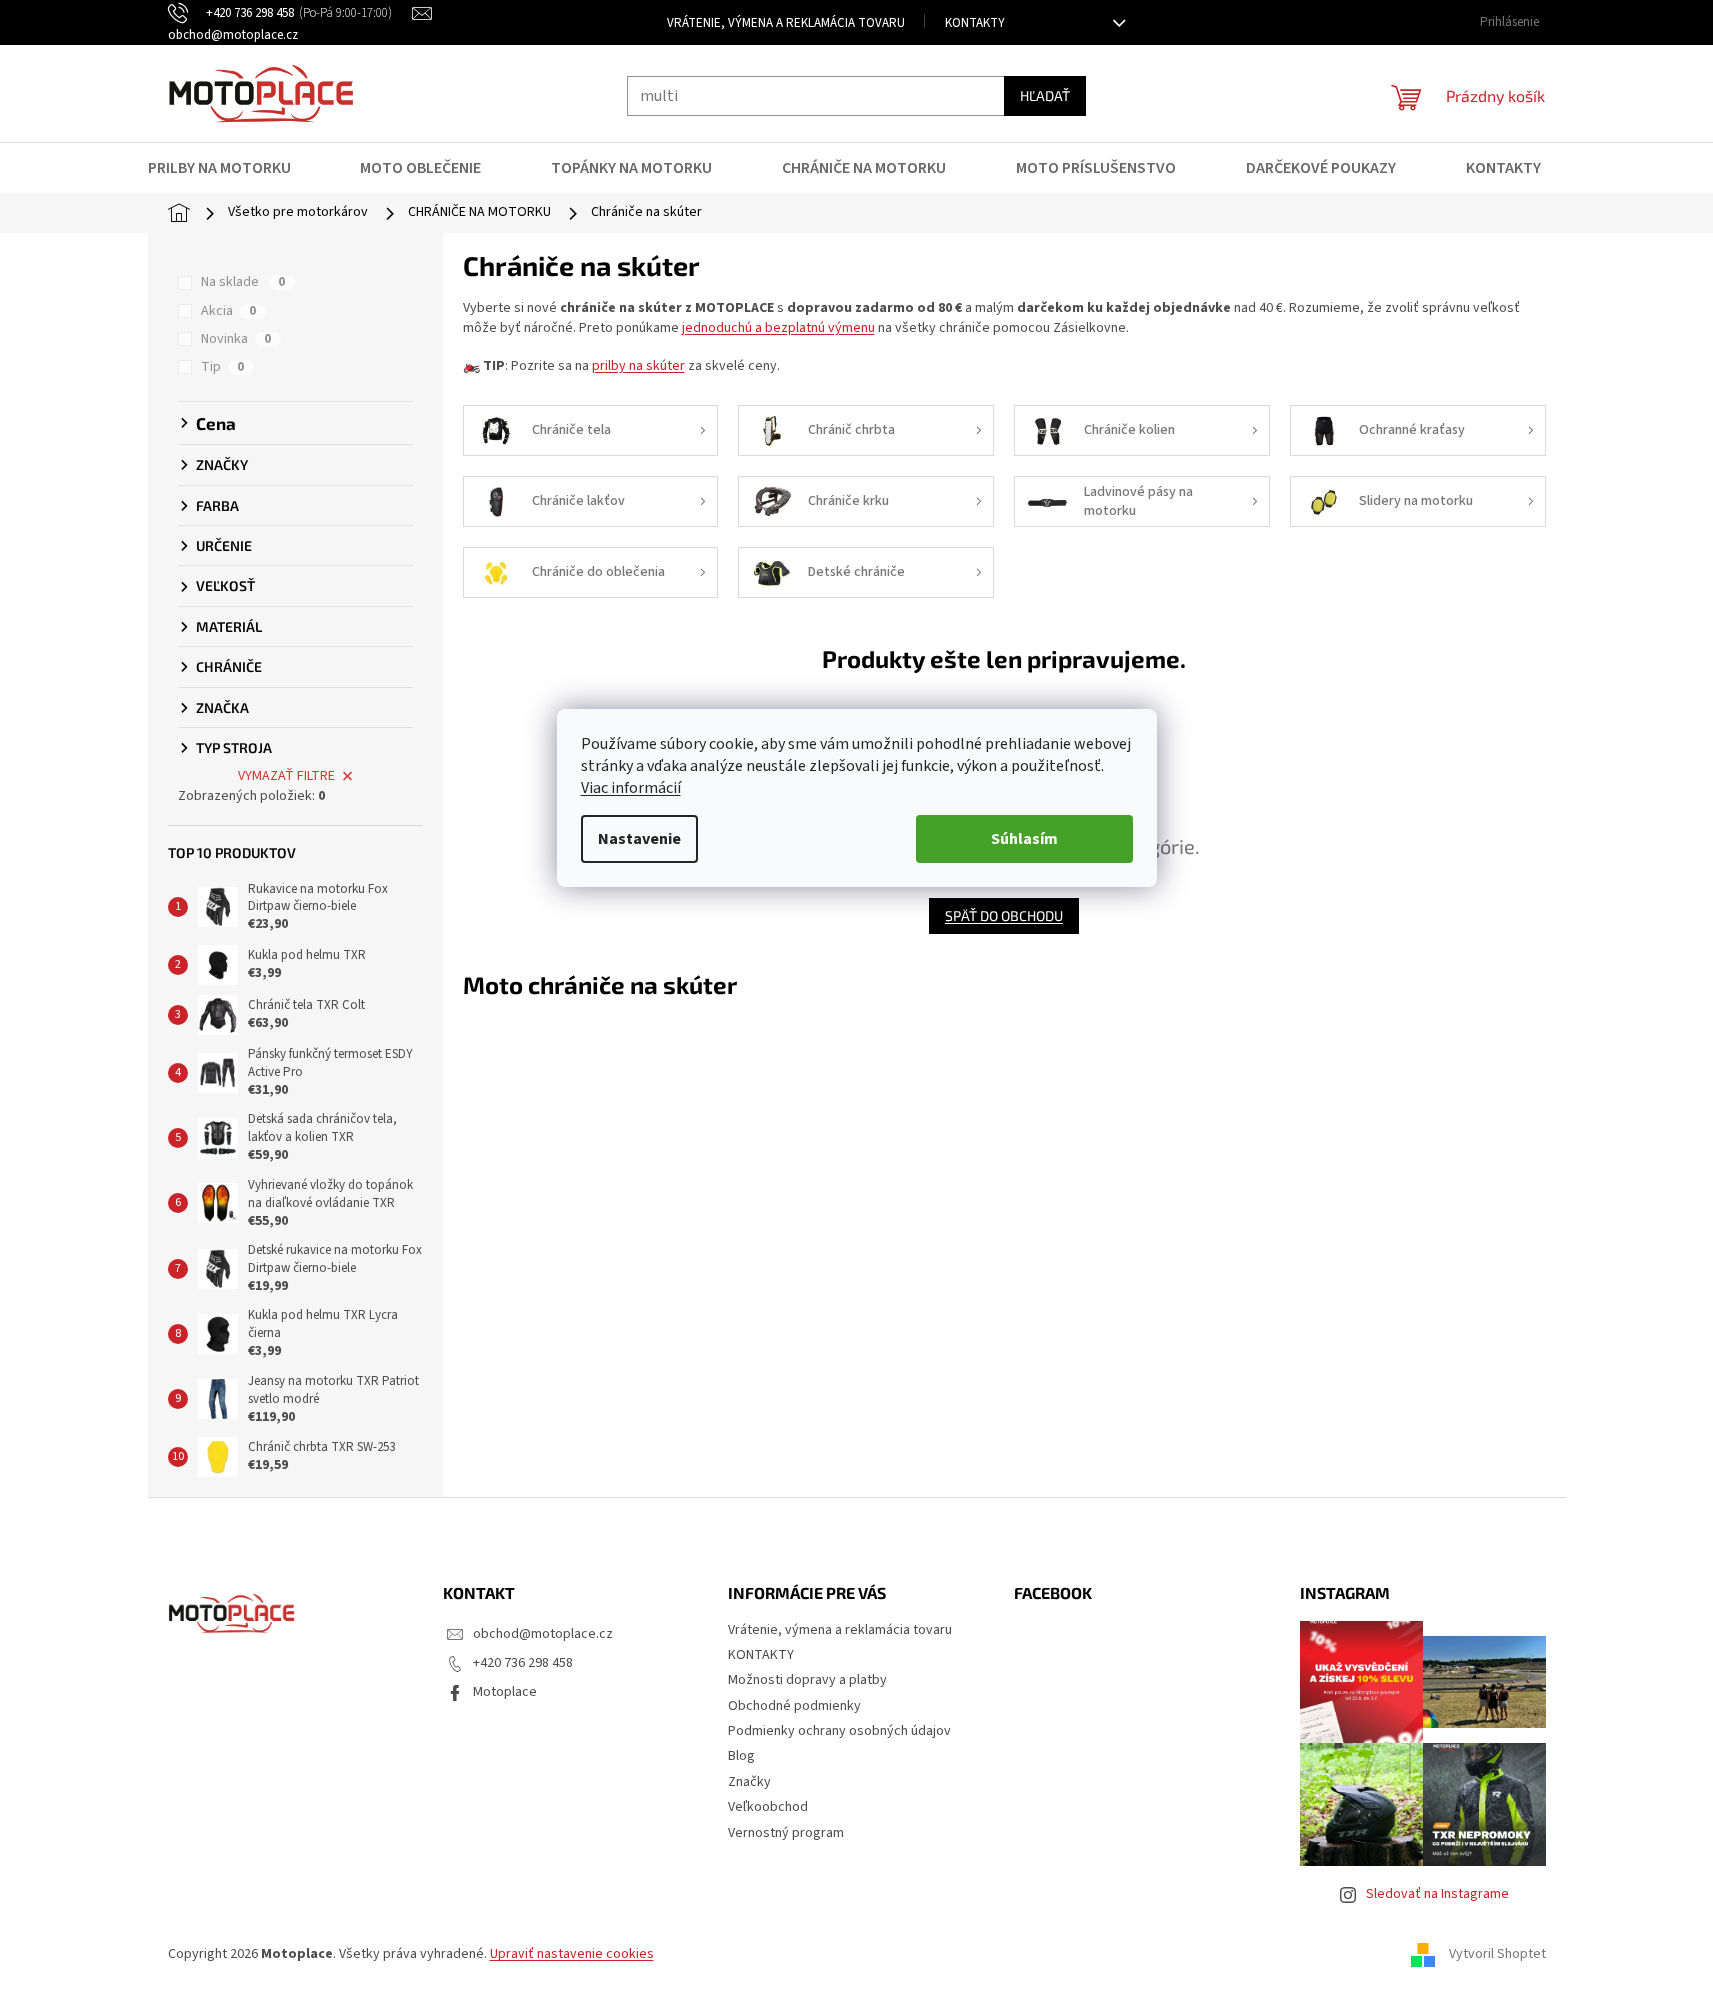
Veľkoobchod (768, 1807)
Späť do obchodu (1004, 915)
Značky (749, 1782)
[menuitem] (232, 168)
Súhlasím (1024, 839)
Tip (222, 367)
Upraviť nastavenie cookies (572, 1954)
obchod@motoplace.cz (543, 1634)
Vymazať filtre (286, 776)
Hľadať (1045, 95)
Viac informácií (631, 788)
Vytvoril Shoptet (1497, 1955)
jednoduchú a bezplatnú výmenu (778, 328)
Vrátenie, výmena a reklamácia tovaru (786, 23)
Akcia (228, 311)
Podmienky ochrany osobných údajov (839, 1731)
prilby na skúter (638, 366)
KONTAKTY (975, 23)
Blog (741, 1756)
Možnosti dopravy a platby (807, 1680)
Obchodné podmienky (794, 1706)
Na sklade (243, 282)
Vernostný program (786, 1833)
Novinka (236, 339)
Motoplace (505, 1692)
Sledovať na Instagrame (1437, 1894)
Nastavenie (639, 839)
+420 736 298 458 (523, 1663)
